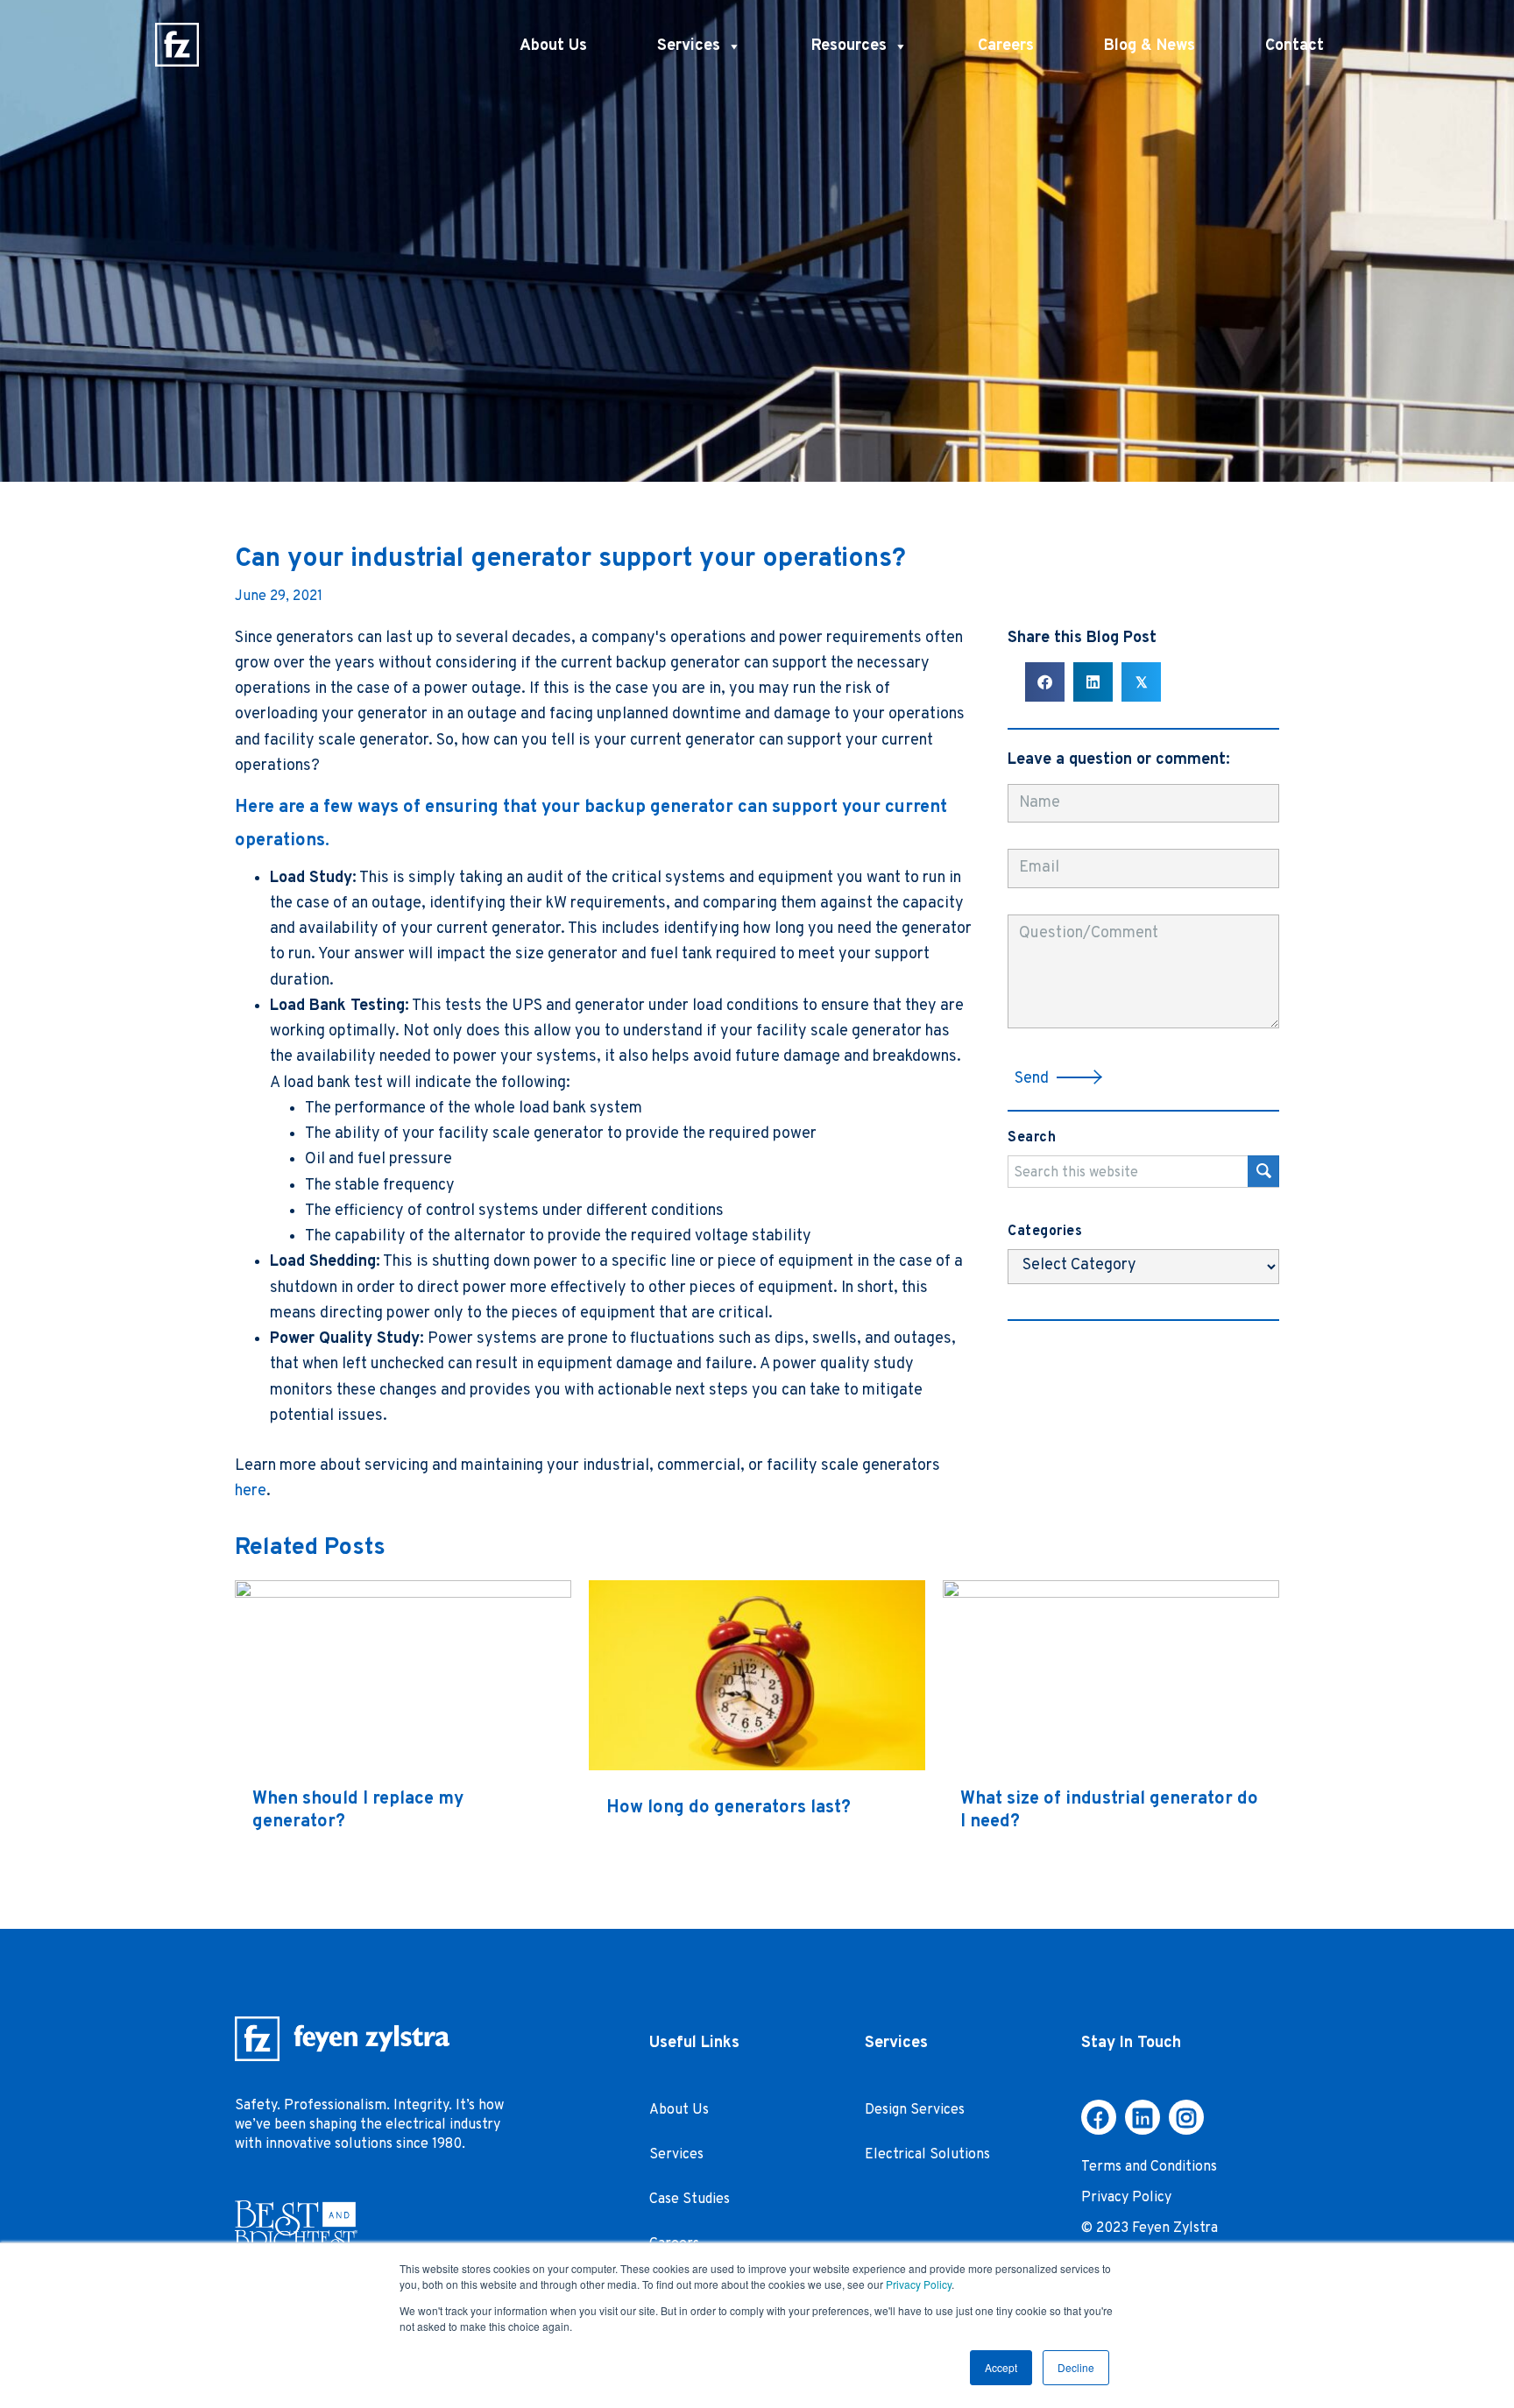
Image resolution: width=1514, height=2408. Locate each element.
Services (689, 46)
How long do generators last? (729, 1808)
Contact (1295, 46)
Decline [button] (1076, 2367)
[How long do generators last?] (757, 1766)
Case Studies (690, 2200)
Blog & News (1150, 46)
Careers (1006, 46)
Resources (849, 46)
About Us (553, 46)
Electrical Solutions (927, 2155)
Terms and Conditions (1149, 2167)
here (251, 1491)
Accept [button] (1001, 2367)
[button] (1059, 1078)
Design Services (915, 2110)
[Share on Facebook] (1045, 682)
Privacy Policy (919, 2284)
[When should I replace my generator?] (403, 1594)
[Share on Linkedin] (1093, 682)
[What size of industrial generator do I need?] (1111, 1594)
